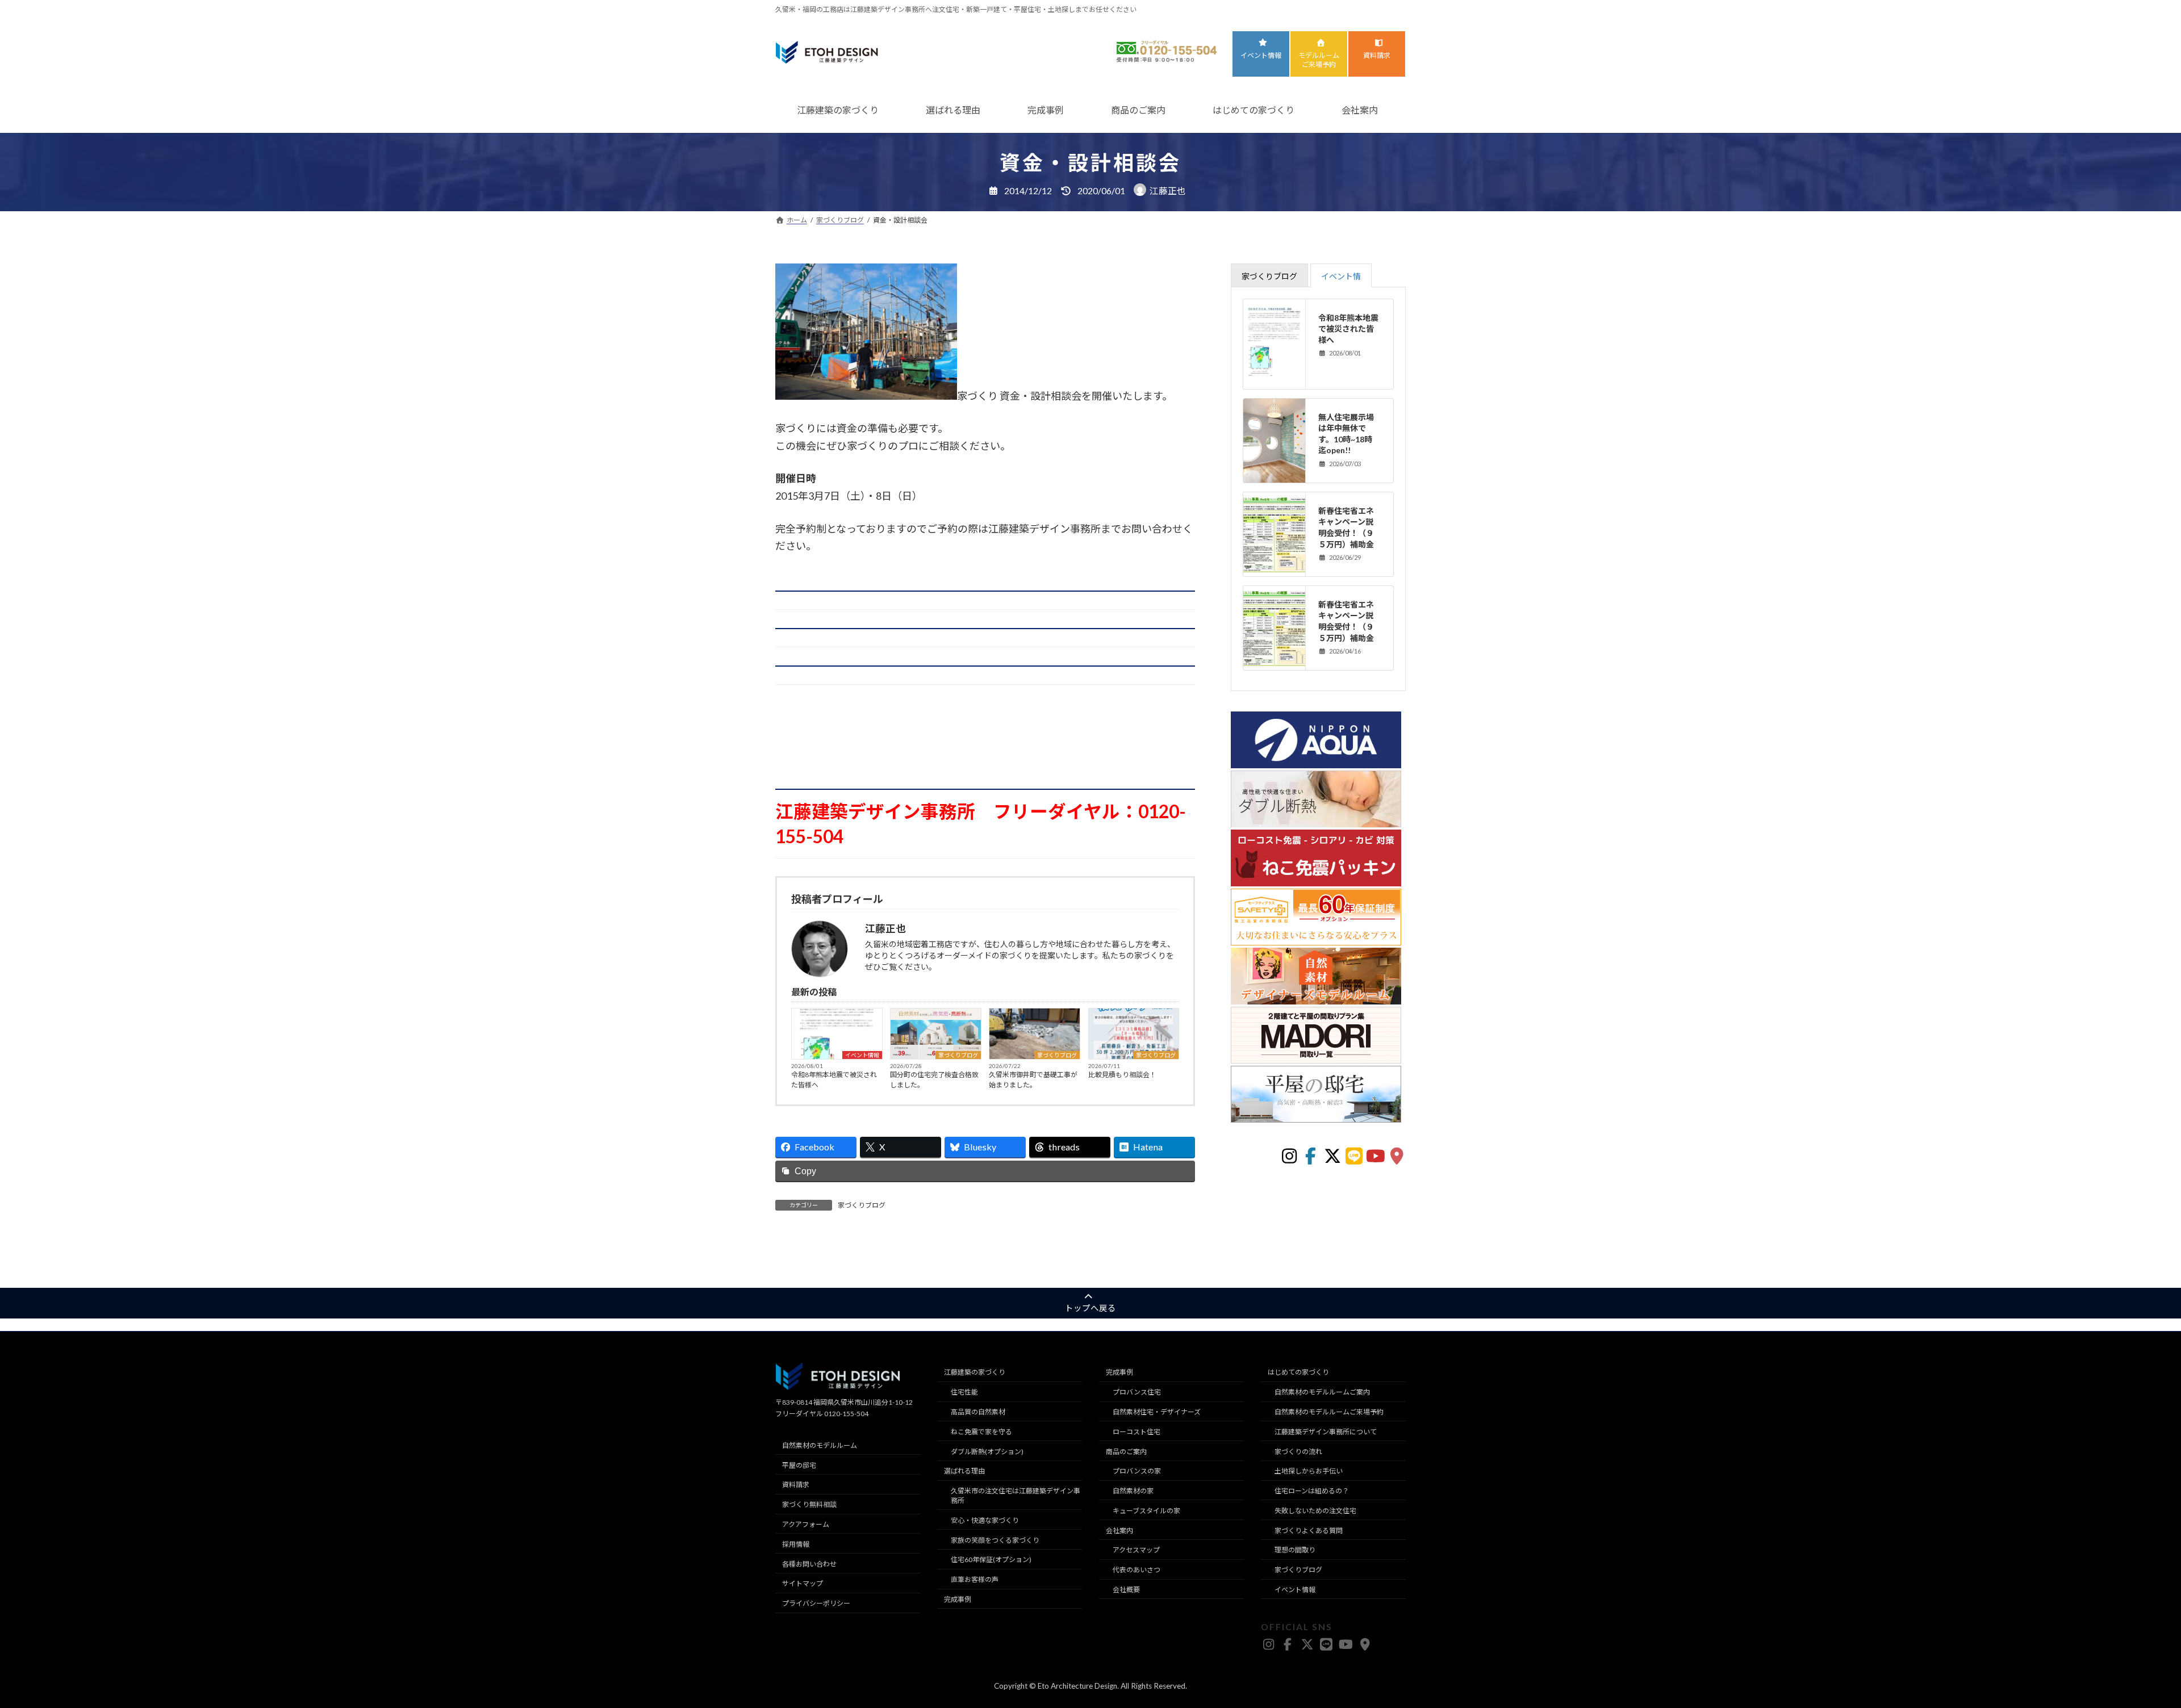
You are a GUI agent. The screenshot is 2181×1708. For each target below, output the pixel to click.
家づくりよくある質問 (1309, 1530)
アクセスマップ (1136, 1550)
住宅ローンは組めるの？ (1312, 1491)
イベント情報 (1261, 55)
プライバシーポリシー (816, 1603)
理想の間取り (1295, 1550)
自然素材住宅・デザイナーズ (1157, 1412)
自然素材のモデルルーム (820, 1445)
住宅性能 (964, 1392)
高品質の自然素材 (978, 1412)
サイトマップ (803, 1583)
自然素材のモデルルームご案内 (1322, 1392)
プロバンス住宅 (1137, 1392)
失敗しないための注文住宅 (1315, 1511)
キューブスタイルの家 (1146, 1511)
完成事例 (1046, 110)
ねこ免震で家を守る (981, 1432)
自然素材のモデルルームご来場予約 (1329, 1412)
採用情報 (796, 1544)
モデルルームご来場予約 (1319, 60)
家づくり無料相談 (809, 1504)
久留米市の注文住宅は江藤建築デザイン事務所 (1016, 1496)
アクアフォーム (806, 1524)
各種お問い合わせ (809, 1563)
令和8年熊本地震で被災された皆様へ (834, 1080)
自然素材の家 (1133, 1491)
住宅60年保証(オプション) (991, 1560)
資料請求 (1377, 55)
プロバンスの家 (1137, 1471)
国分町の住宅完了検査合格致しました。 (934, 1080)
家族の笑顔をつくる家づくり (995, 1540)
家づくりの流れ (1298, 1451)
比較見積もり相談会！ (1122, 1075)
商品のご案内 (1138, 110)
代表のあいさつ (1137, 1570)
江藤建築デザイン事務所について (1326, 1432)
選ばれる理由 (953, 110)
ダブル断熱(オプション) (987, 1451)
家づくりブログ (958, 1055)
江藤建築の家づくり (838, 110)
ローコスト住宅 (1137, 1432)
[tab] (1269, 275)
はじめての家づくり (1254, 110)
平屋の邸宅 (799, 1465)
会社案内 (1360, 110)
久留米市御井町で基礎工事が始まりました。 (1033, 1080)
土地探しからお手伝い (1309, 1471)
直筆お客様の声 (975, 1579)
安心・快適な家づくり (985, 1520)
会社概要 (1126, 1590)
